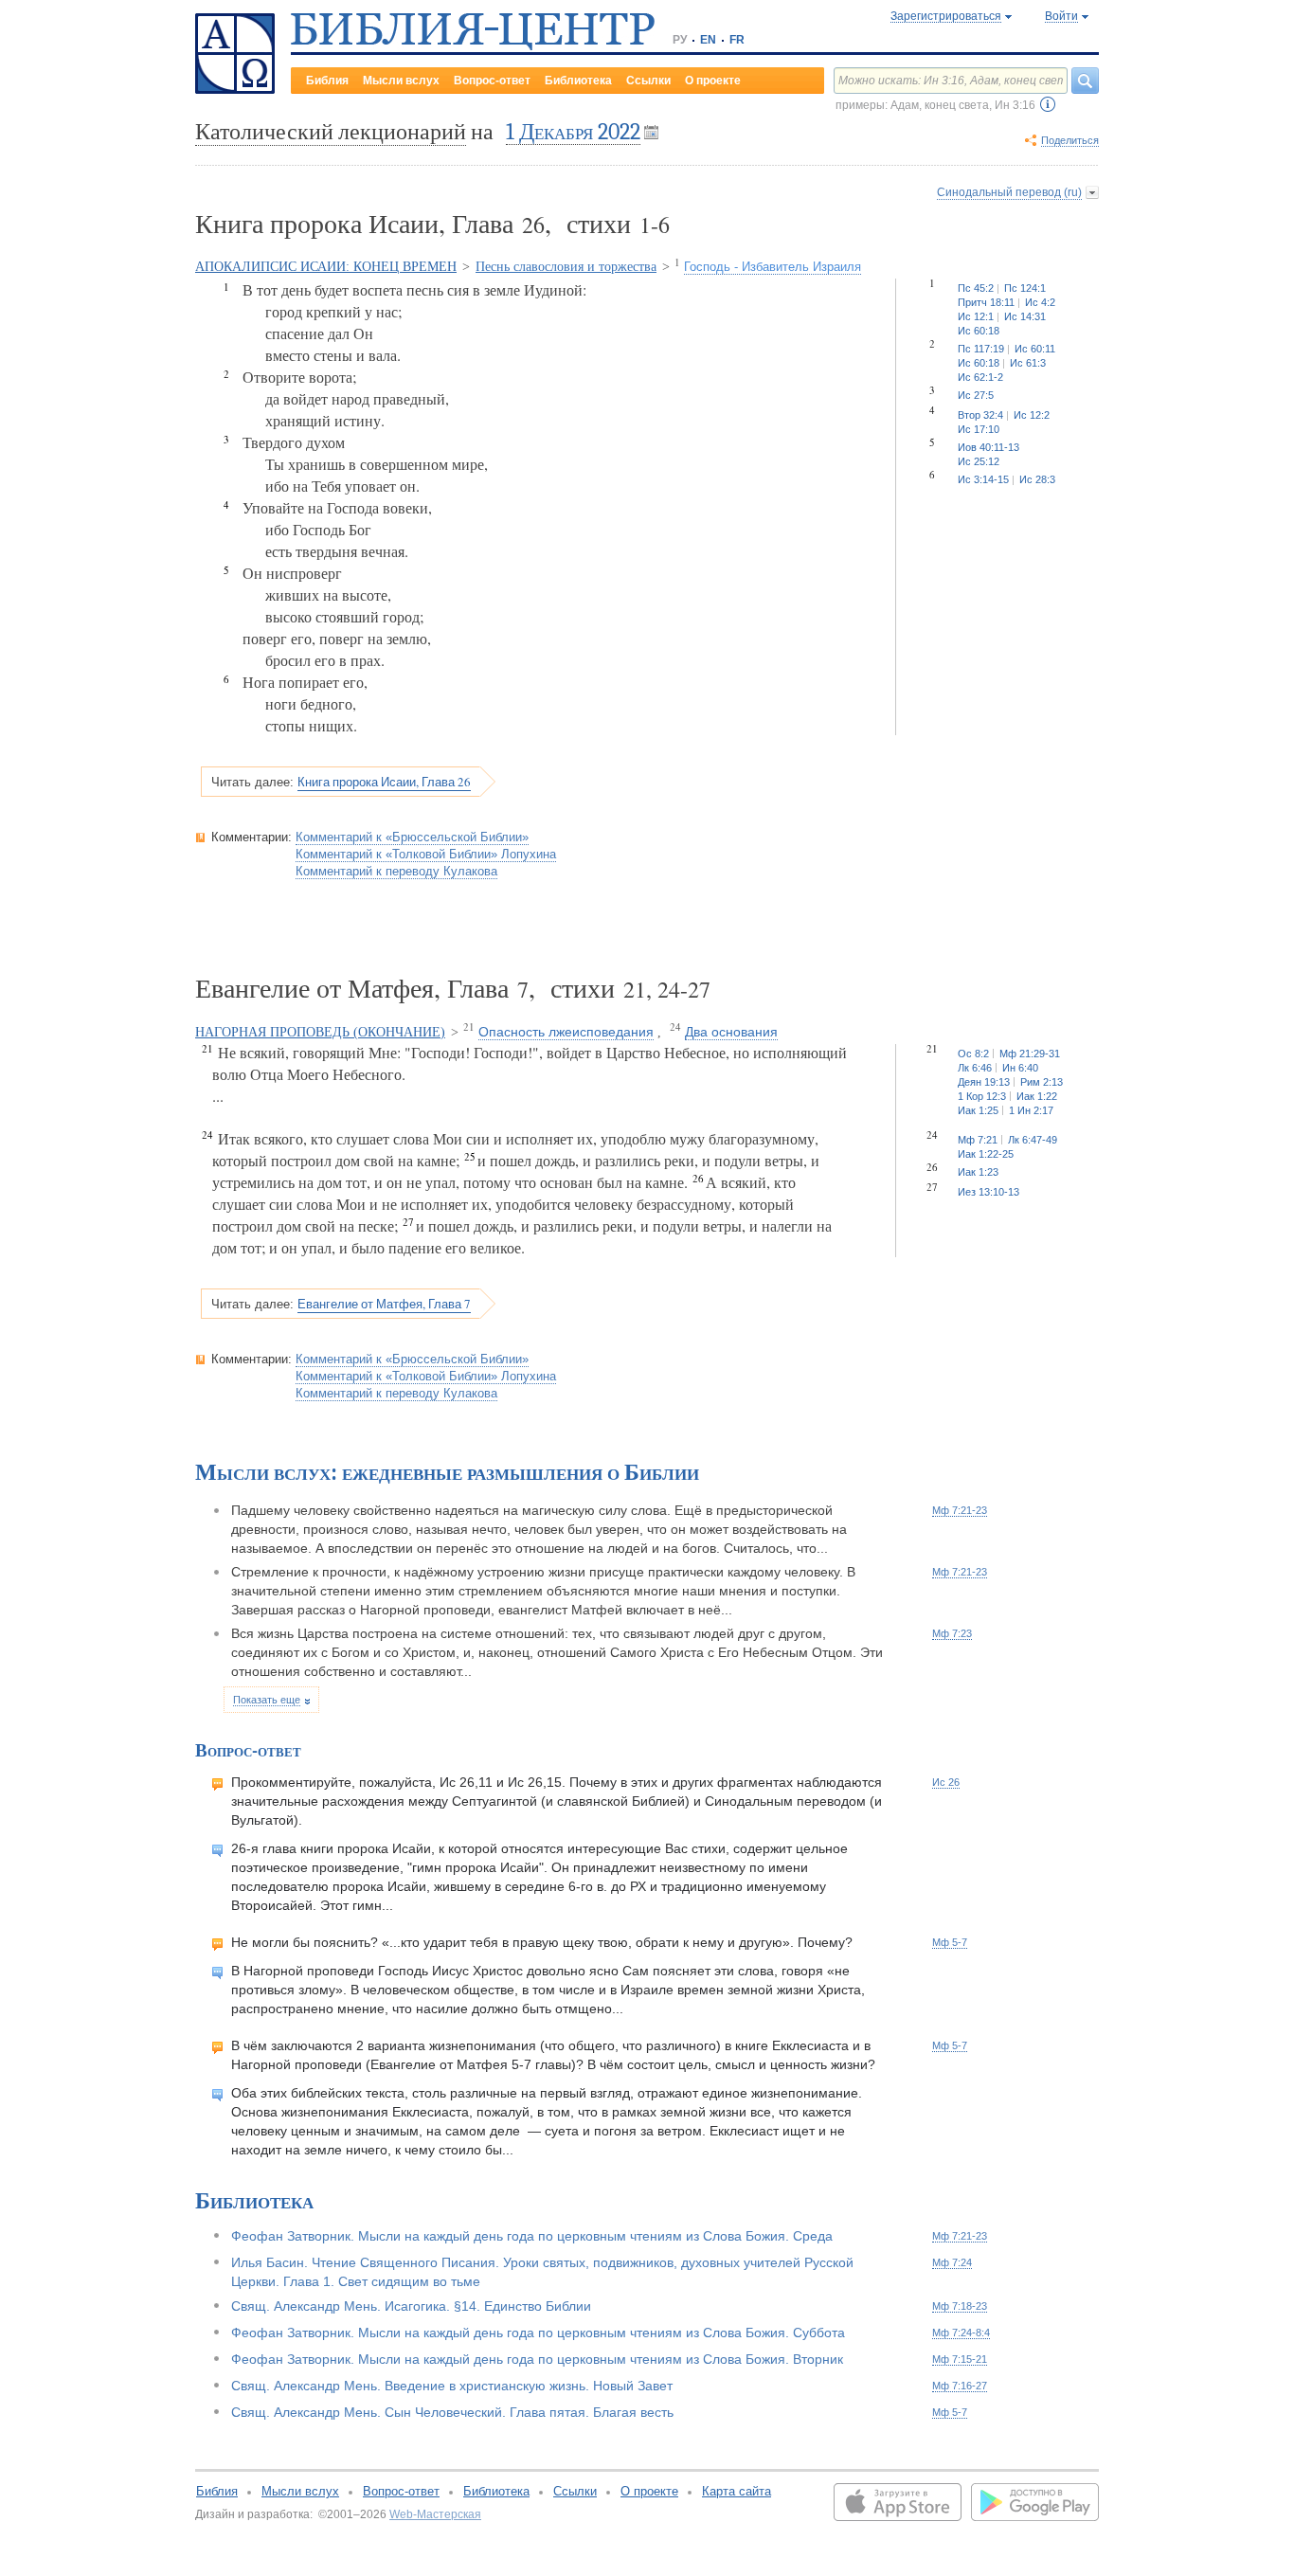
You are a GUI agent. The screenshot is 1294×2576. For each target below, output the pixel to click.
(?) (1048, 104)
